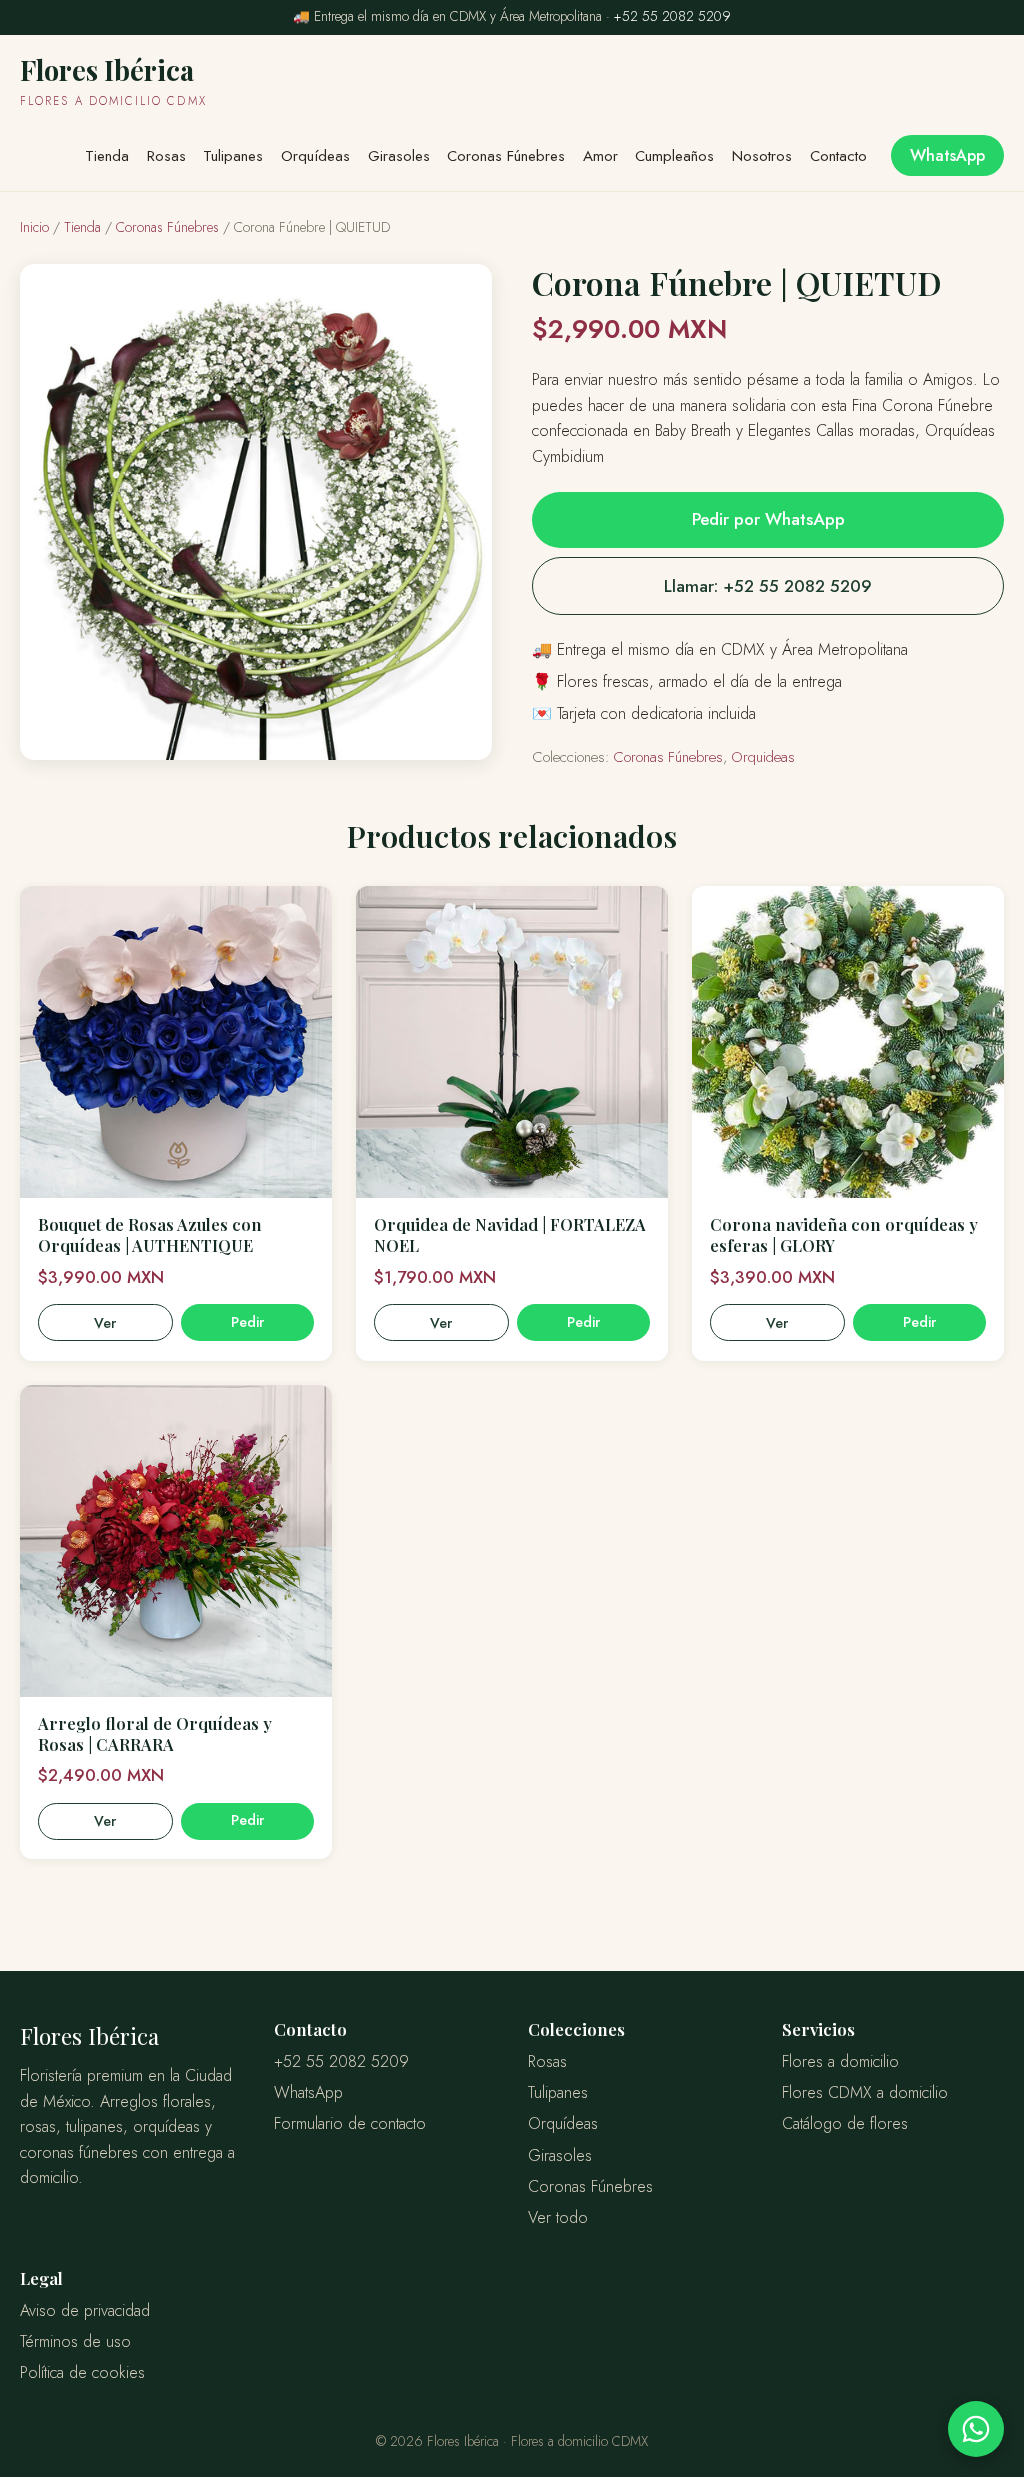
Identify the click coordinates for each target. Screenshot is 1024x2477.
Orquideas (763, 757)
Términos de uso (75, 2341)
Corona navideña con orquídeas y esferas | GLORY (844, 1234)
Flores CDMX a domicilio (865, 2092)
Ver (105, 1323)
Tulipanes (233, 156)
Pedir (247, 1322)
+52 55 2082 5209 (672, 16)
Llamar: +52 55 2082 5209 (768, 586)
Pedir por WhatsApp (768, 519)
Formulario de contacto (350, 2123)
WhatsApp (947, 155)
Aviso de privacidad (85, 2310)
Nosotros (762, 156)
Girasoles (399, 156)
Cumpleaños (674, 156)
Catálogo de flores (845, 2123)
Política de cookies (82, 2372)
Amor (600, 156)
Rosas (166, 156)
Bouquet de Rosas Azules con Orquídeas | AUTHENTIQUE (150, 1234)
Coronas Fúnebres (506, 156)
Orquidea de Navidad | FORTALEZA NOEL (510, 1234)
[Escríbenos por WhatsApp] (976, 2429)
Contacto (838, 156)
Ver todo (558, 2217)
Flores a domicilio (840, 2061)
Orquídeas (315, 156)
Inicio (34, 227)
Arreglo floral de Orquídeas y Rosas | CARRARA (155, 1733)
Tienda (107, 156)
